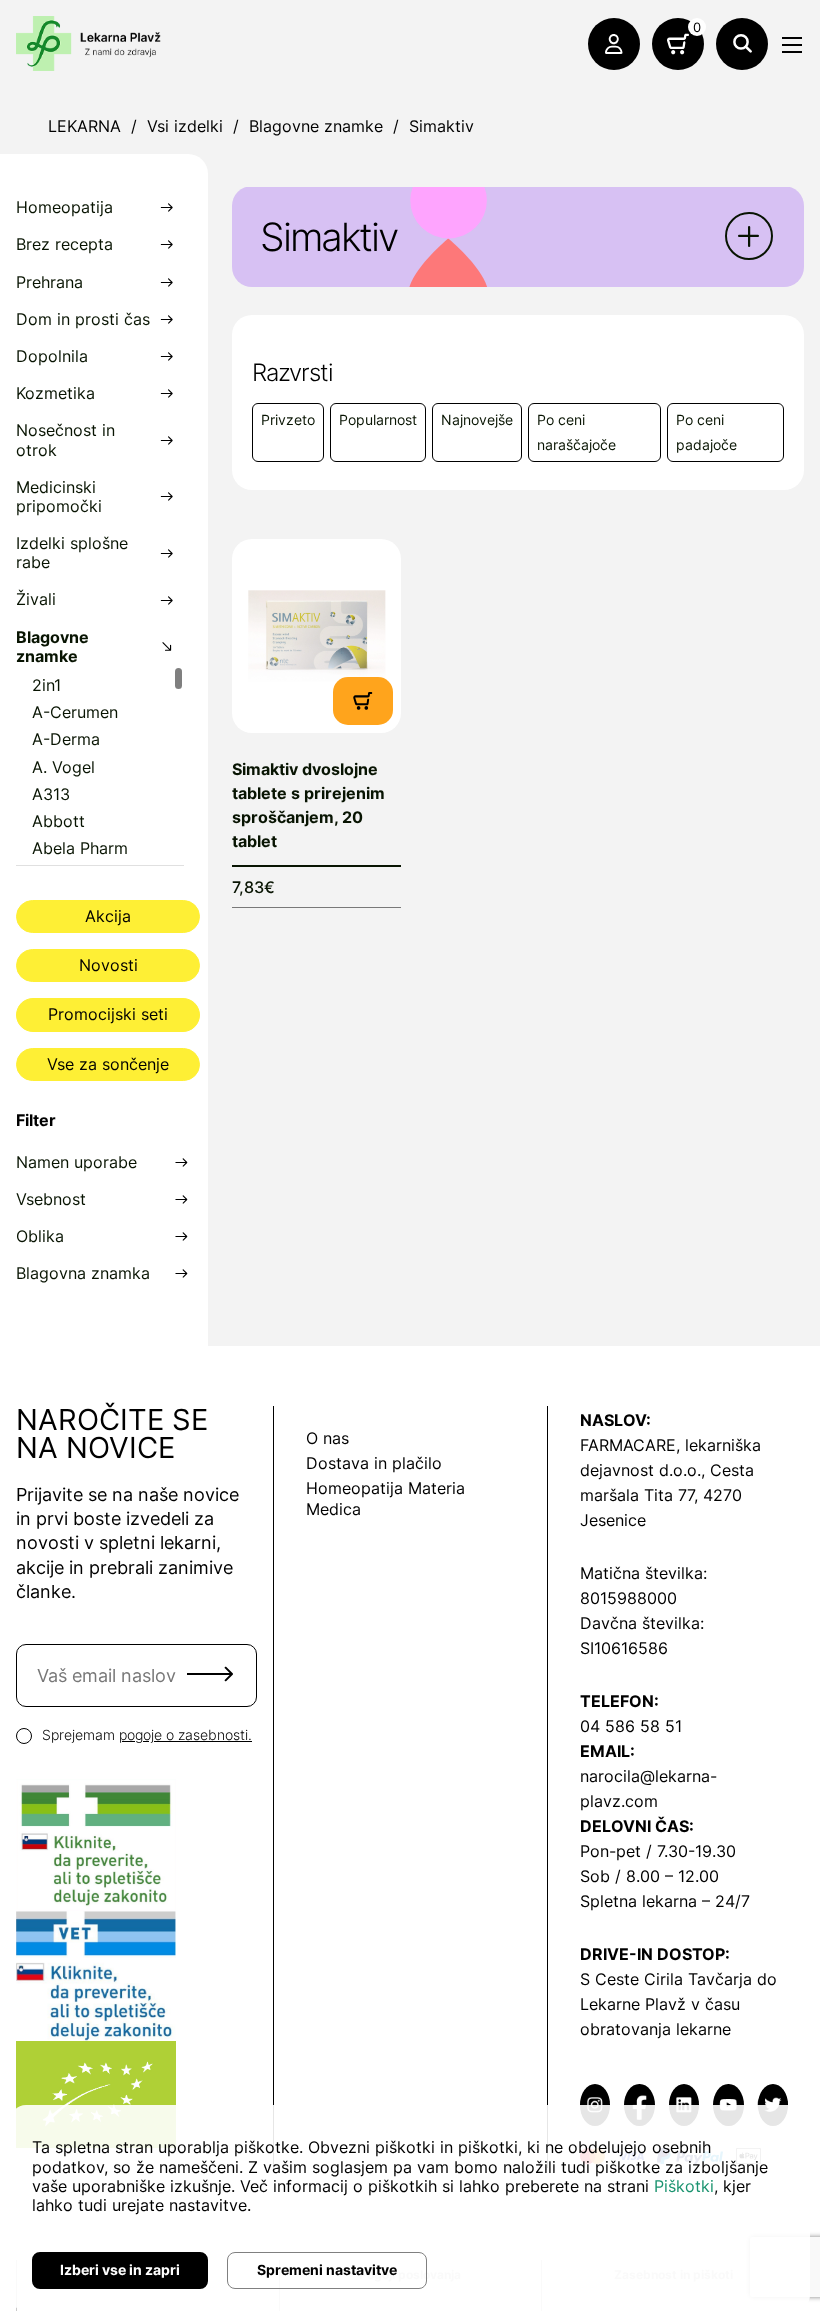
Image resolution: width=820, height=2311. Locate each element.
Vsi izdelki (185, 126)
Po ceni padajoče (706, 432)
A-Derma (66, 739)
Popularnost (378, 419)
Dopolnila (52, 356)
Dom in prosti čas (83, 319)
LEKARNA (84, 126)
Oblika (40, 1236)
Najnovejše (477, 419)
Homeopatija (64, 207)
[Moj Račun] (614, 44)
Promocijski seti (108, 1014)
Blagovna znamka (83, 1273)
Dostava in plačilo (374, 1463)
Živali (36, 599)
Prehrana (49, 282)
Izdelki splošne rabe (72, 553)
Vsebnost (51, 1199)
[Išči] (742, 44)
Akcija (108, 916)
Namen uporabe (76, 1162)
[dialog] (410, 2208)
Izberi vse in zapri (120, 2269)
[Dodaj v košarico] (363, 698)
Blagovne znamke (316, 126)
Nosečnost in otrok (65, 440)
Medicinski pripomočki (59, 497)
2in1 (46, 685)
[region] (100, 765)
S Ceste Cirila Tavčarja (666, 1979)
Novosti (108, 965)
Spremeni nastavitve (327, 2269)
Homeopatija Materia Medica (385, 1498)
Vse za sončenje (108, 1064)
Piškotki (684, 2186)
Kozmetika (55, 393)
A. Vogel (63, 767)
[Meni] (792, 45)
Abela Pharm (80, 848)
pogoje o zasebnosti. (185, 1734)
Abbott (58, 821)
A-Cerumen (75, 712)
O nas (327, 1438)
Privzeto (288, 419)
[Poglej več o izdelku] (316, 635)
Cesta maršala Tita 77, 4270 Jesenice (667, 1495)
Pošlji (210, 1674)
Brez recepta (64, 244)
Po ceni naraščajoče (576, 432)
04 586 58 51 (631, 1726)
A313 (51, 794)
